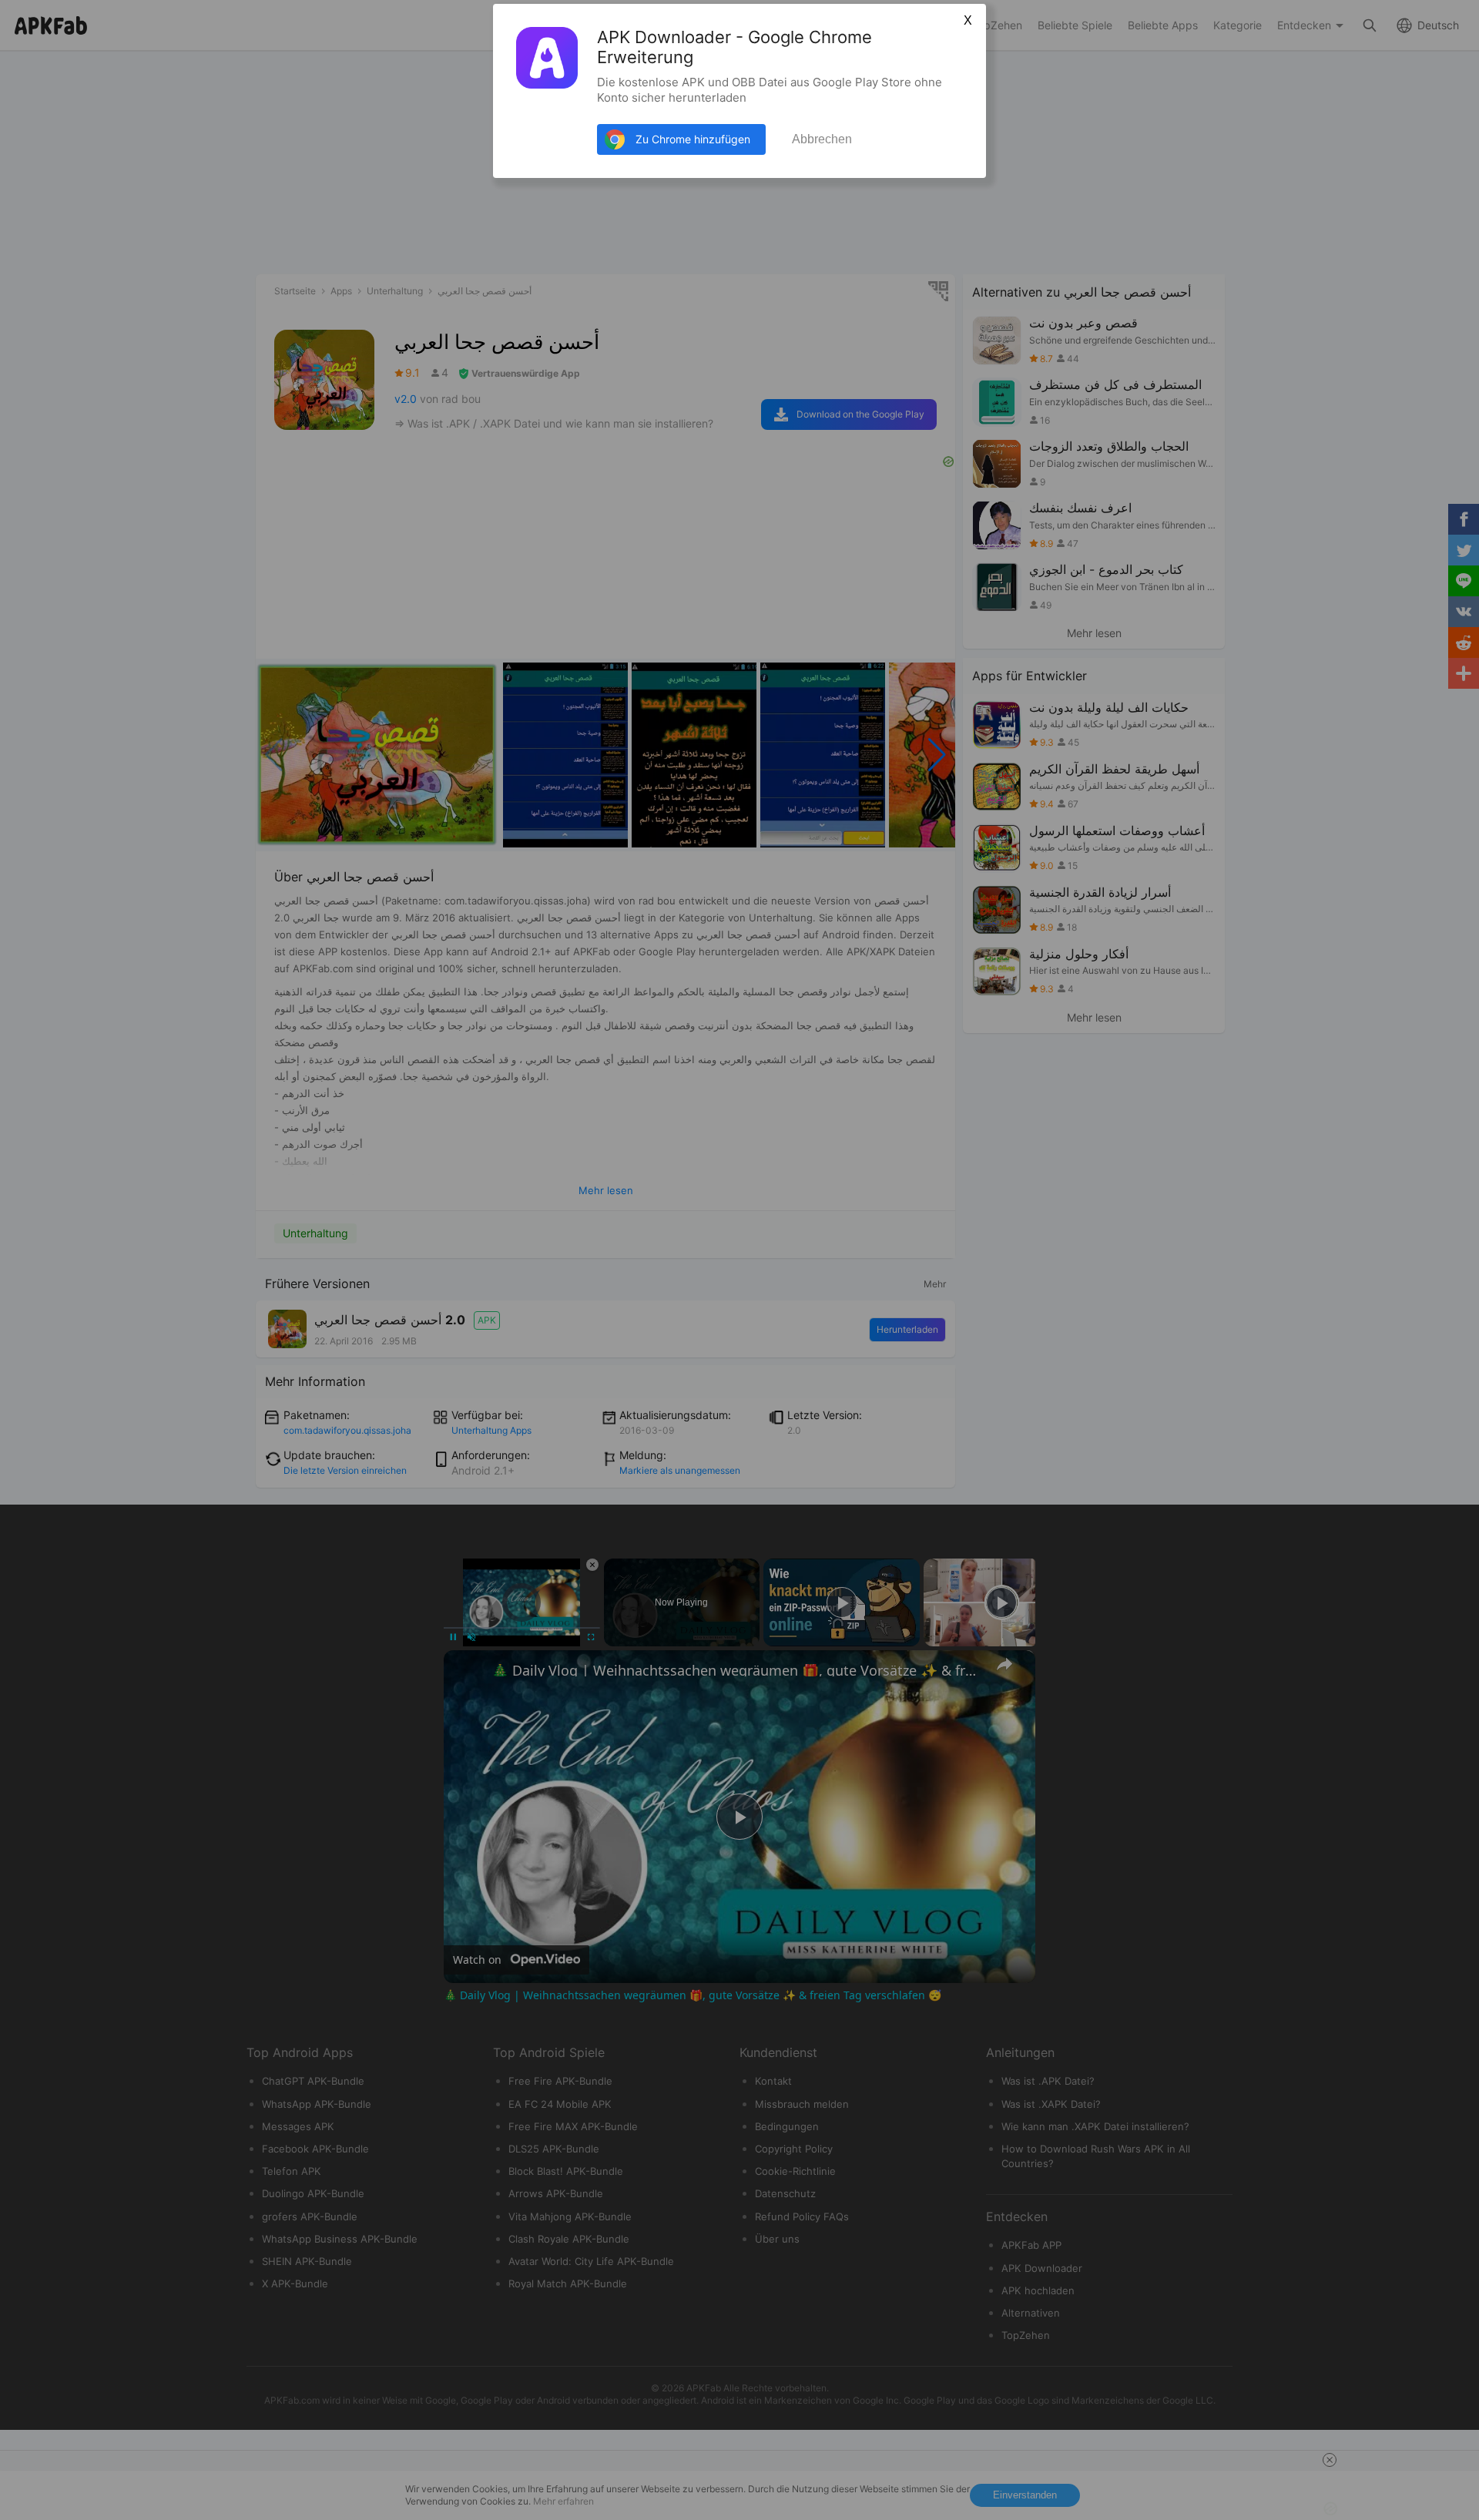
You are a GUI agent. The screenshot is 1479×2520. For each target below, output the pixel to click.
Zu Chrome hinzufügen (693, 139)
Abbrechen (822, 139)
